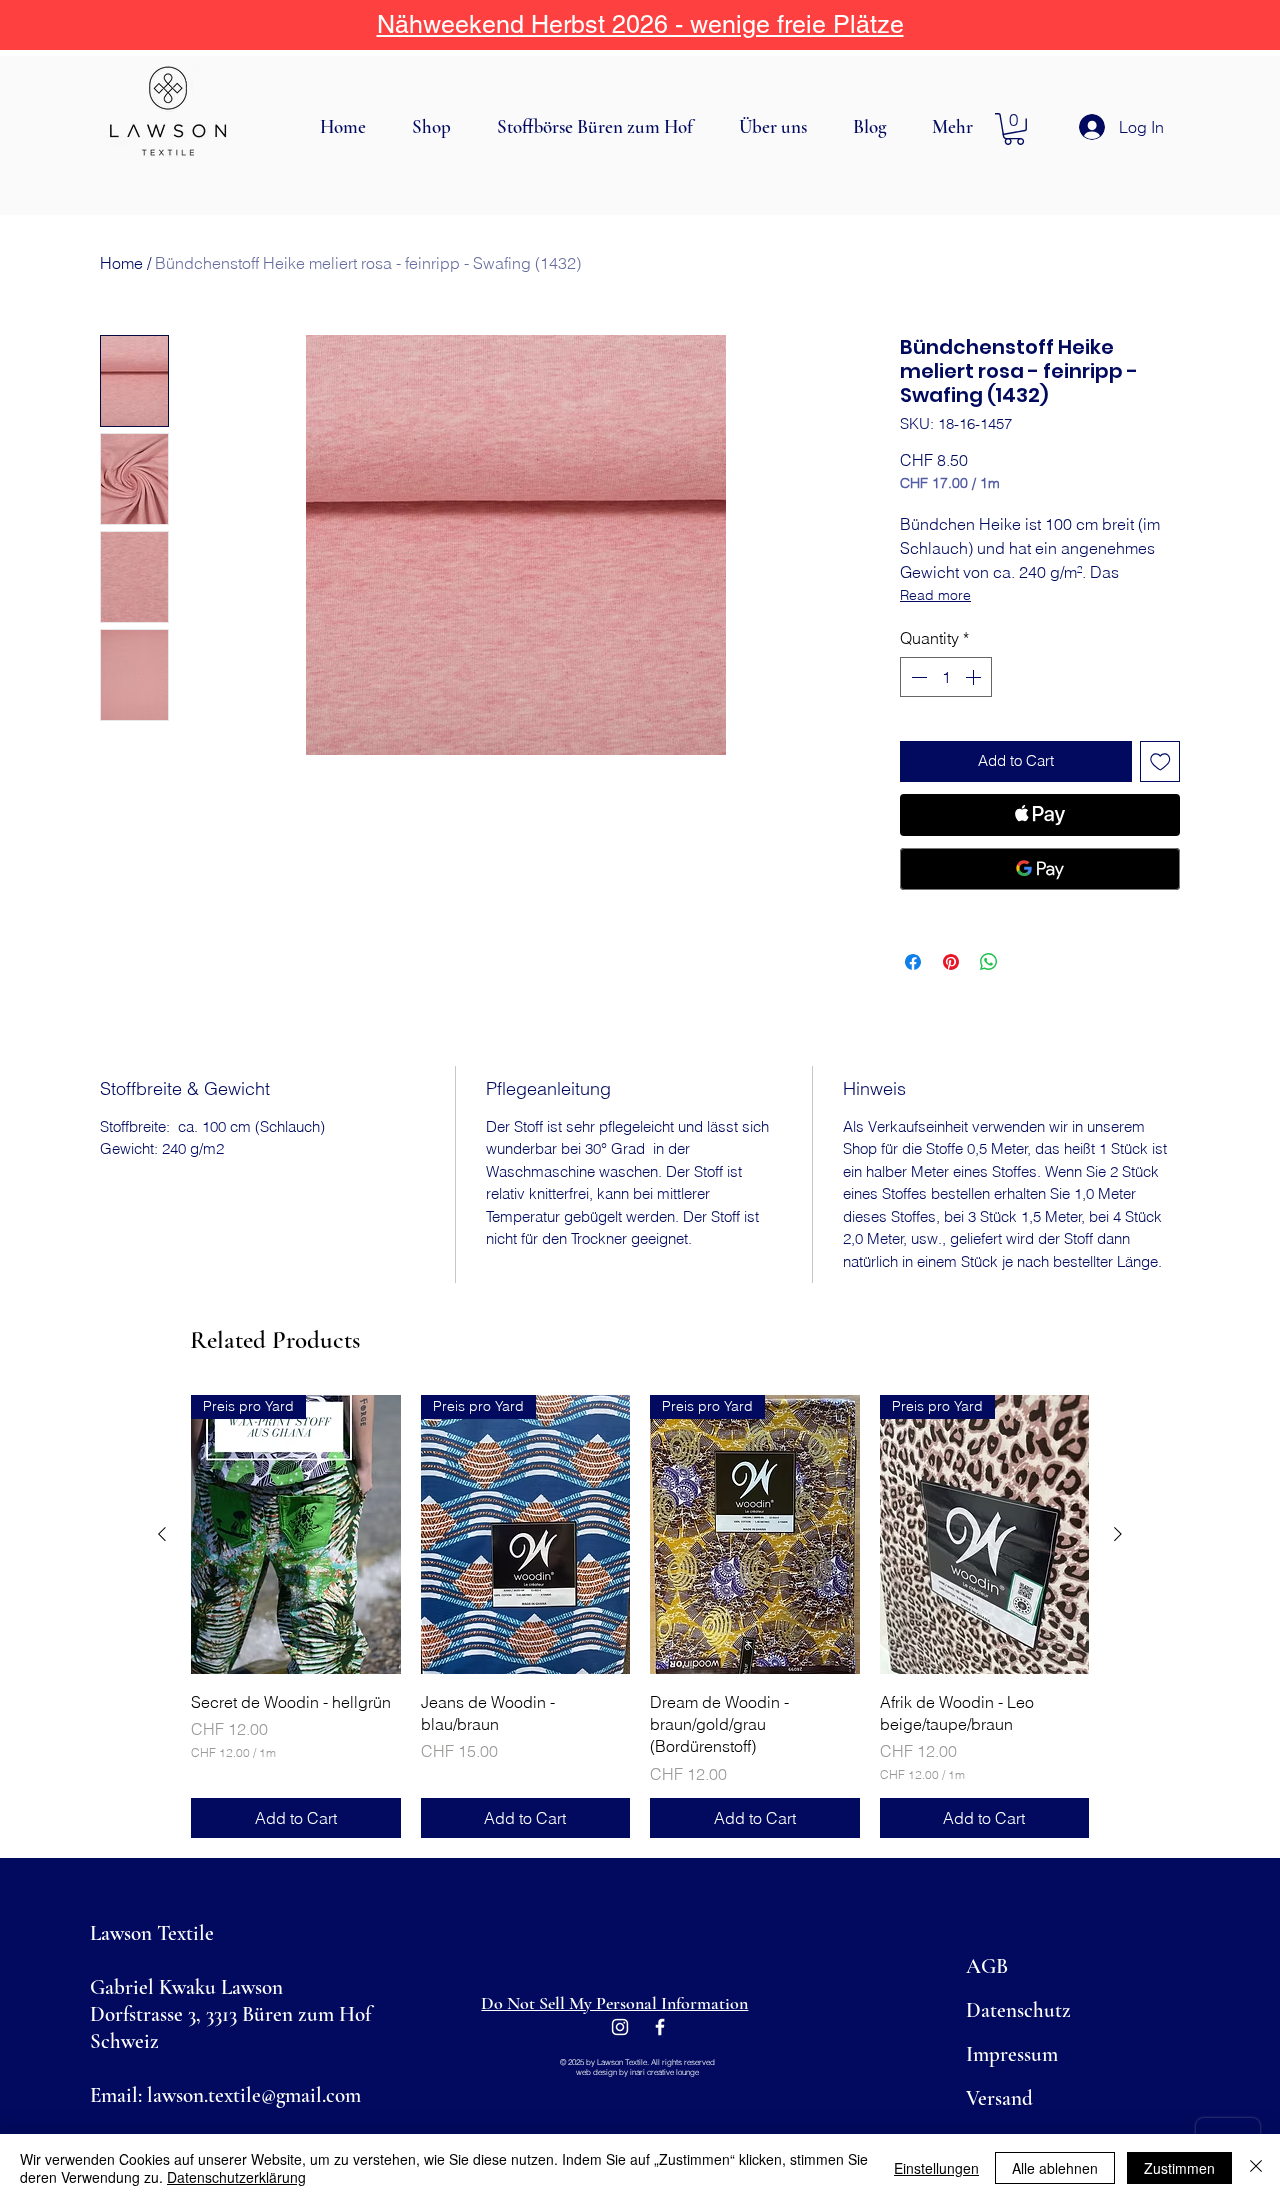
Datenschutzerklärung (236, 2177)
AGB (987, 1966)
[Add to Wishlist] (1160, 761)
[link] (1014, 129)
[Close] (1256, 2168)
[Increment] (975, 677)
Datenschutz (1018, 2010)
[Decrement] (917, 677)
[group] (640, 1616)
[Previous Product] (162, 1534)
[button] (439, 127)
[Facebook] (660, 2027)
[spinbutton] (946, 677)
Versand (999, 2098)
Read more (935, 595)
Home (121, 263)
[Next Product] (1118, 1534)
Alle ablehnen (1055, 2168)
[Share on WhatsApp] (989, 962)
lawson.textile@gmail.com (254, 2095)
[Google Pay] (1040, 869)
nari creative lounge (665, 2072)
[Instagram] (620, 2027)
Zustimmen (1179, 2168)
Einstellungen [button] (936, 2168)
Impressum (1012, 2054)
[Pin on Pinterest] (951, 962)
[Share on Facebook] (913, 962)
